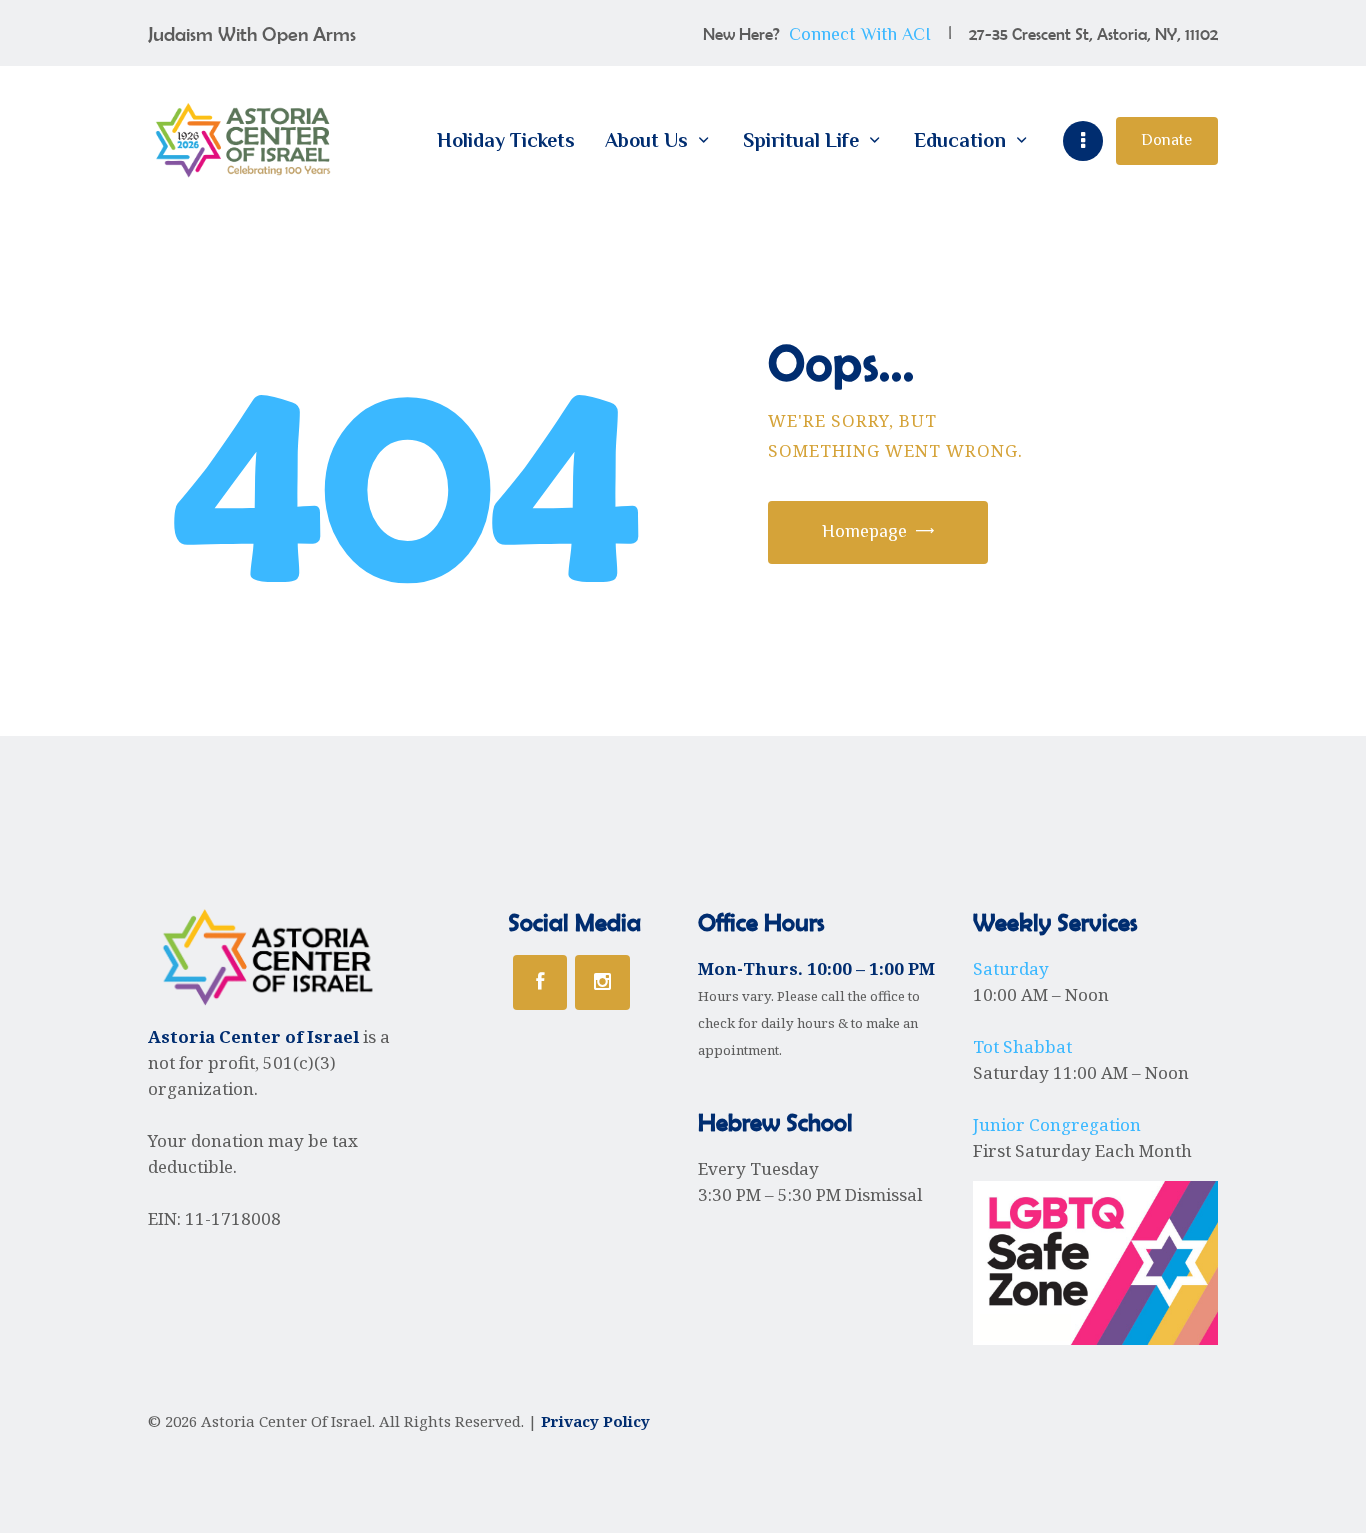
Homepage (864, 531)
